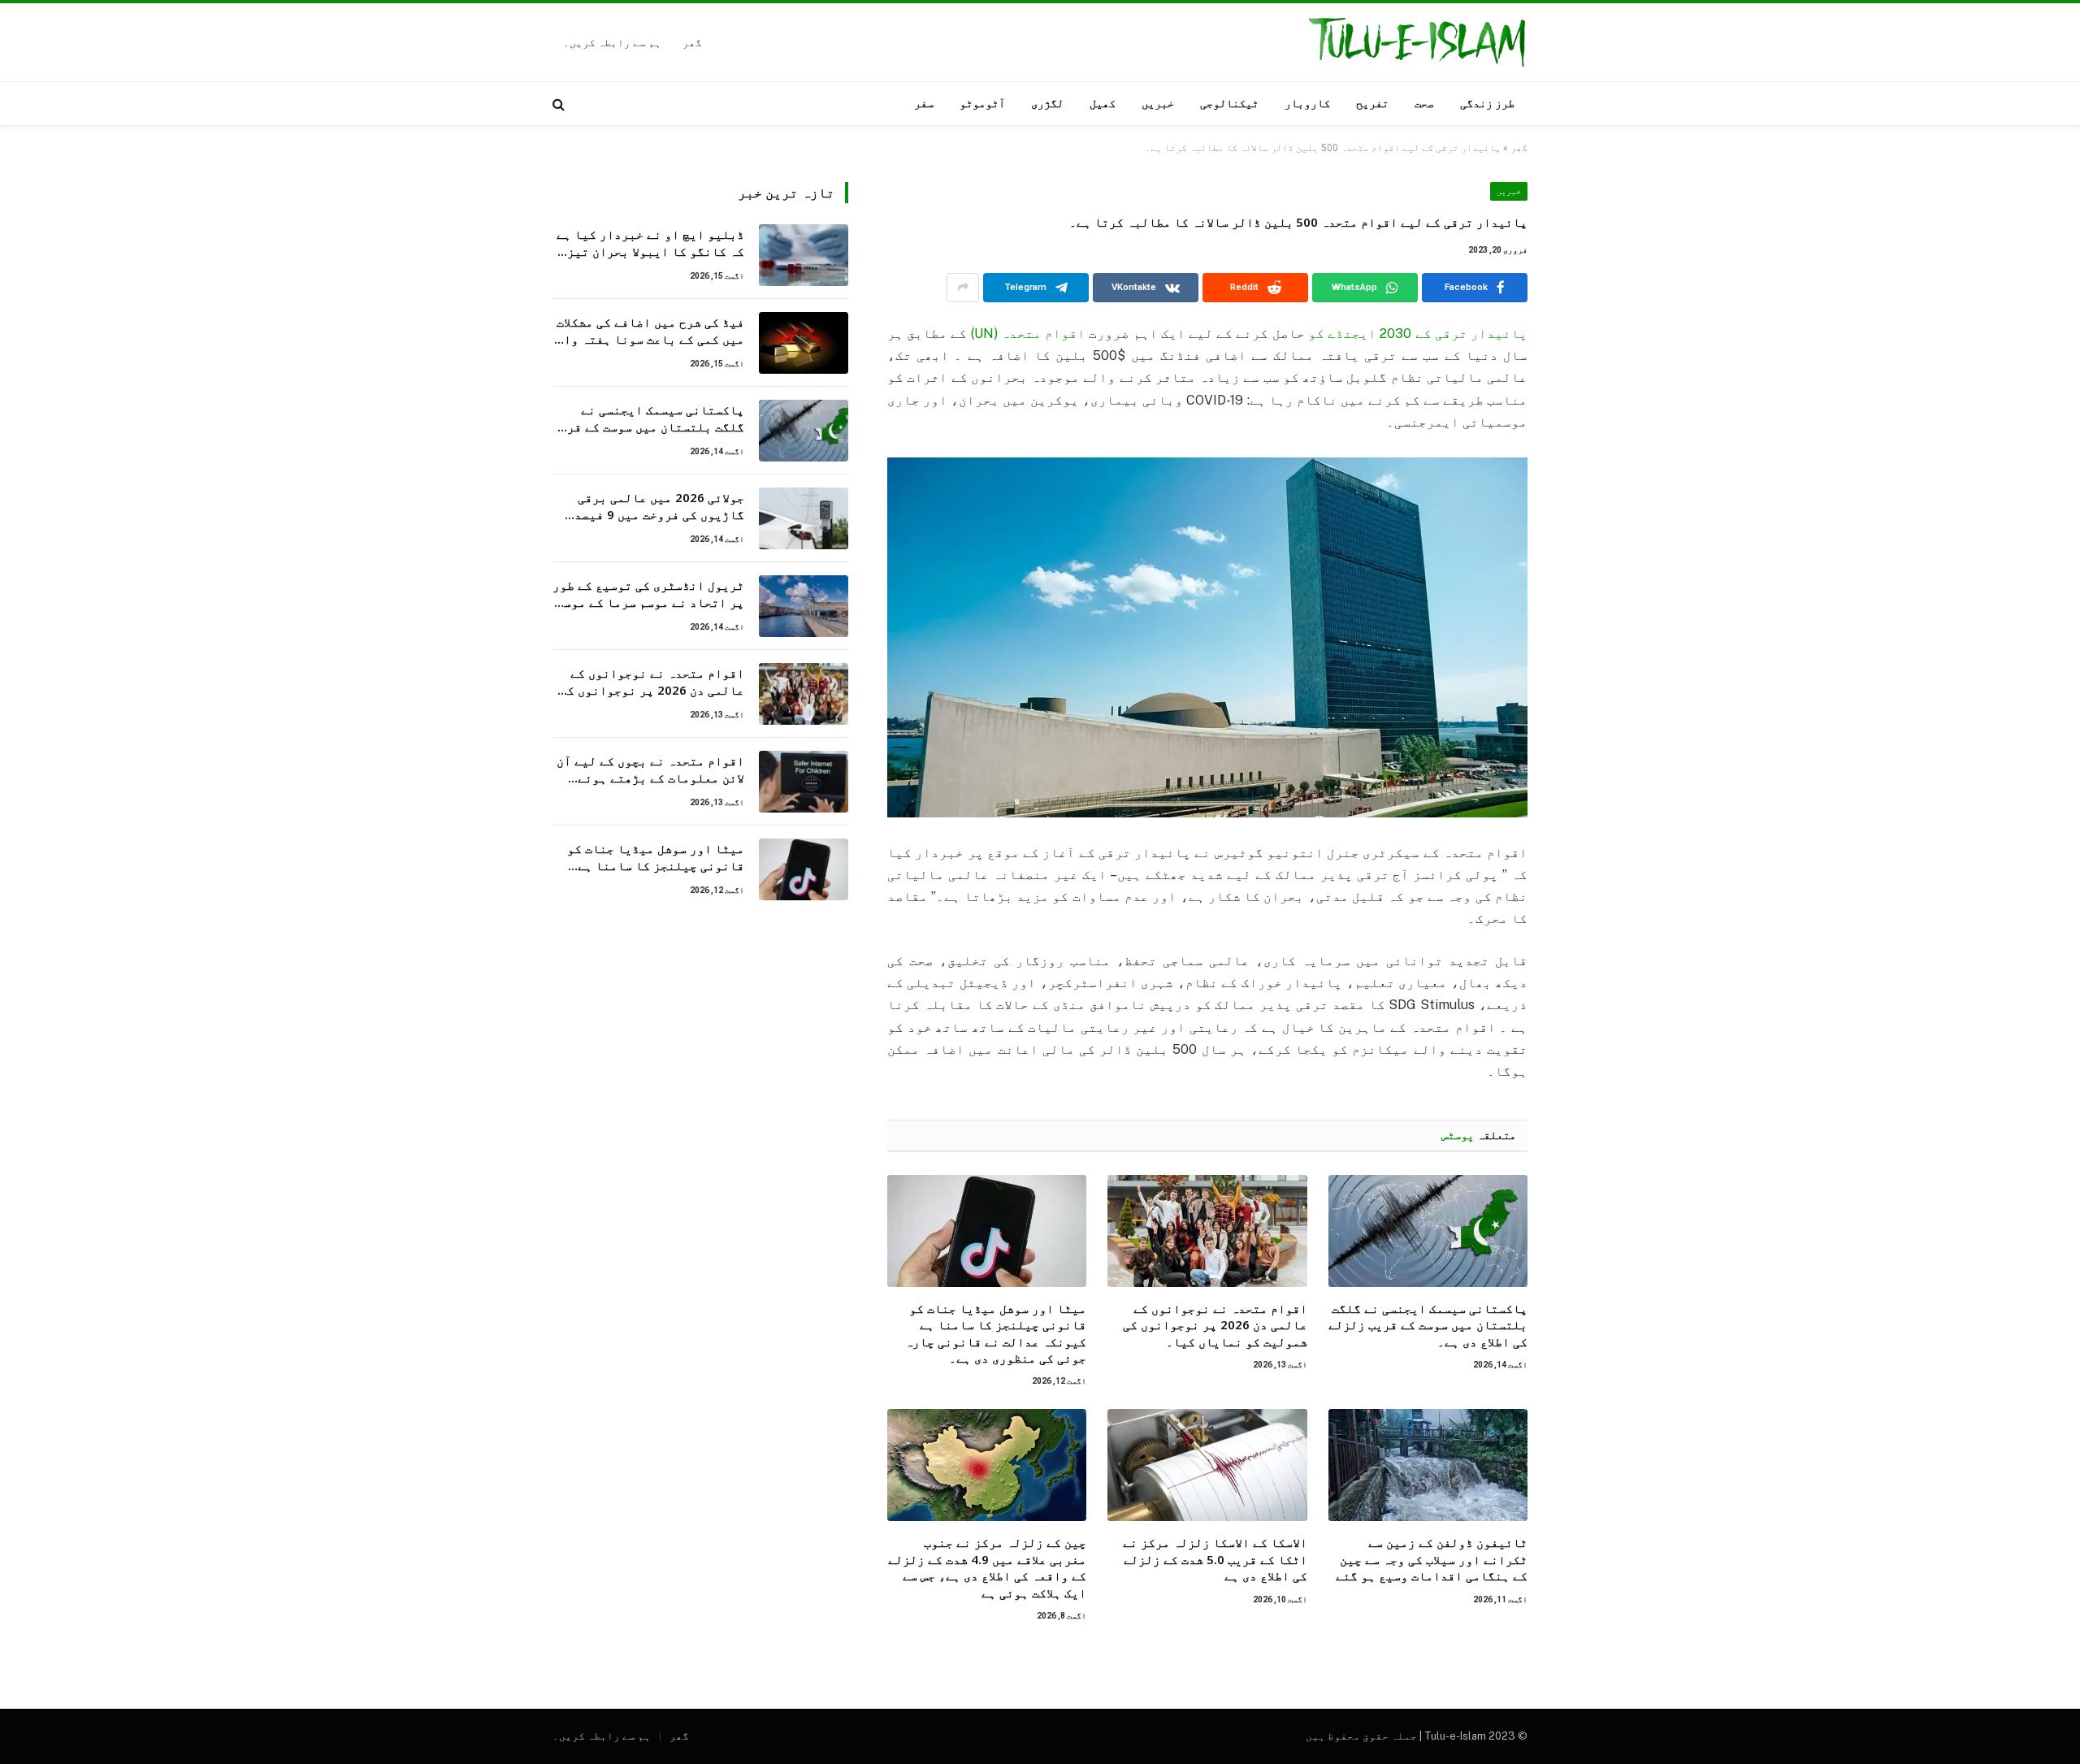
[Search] (560, 104)
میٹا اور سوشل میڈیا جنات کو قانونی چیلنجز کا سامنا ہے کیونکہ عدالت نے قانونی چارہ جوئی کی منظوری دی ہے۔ (996, 1333)
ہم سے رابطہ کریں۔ (612, 43)
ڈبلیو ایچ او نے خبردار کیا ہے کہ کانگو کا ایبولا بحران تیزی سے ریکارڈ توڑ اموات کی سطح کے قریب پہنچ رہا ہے (650, 243)
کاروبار (1307, 103)
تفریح (1372, 103)
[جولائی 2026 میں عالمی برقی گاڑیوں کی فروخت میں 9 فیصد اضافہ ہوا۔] (804, 518)
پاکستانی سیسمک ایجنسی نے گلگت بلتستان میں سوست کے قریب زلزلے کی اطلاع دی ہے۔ (1428, 1325)
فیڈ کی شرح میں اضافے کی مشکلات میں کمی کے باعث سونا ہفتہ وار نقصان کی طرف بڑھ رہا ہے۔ (650, 331)
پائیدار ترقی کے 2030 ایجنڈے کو (1416, 334)
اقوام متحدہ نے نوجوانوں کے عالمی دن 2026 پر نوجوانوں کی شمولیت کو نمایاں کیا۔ (1215, 1325)
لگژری (1047, 103)
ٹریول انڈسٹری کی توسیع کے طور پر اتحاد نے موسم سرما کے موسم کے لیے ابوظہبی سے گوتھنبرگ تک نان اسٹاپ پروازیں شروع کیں (648, 594)
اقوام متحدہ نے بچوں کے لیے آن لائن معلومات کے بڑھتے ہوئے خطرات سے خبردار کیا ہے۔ (650, 770)
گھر (692, 43)
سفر (924, 103)
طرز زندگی (1487, 103)
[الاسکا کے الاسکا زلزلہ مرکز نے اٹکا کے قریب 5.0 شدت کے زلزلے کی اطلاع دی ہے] (1207, 1465)
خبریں (1158, 103)
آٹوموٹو (982, 103)
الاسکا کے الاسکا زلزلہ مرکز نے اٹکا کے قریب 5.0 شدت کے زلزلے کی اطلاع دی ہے (1215, 1559)
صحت (1424, 103)
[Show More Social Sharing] (963, 288)
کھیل (1103, 103)
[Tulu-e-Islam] (1417, 42)
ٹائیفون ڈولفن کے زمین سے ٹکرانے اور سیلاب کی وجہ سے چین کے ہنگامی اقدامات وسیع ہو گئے (1432, 1559)
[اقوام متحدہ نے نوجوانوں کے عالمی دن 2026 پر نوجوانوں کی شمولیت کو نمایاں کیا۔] (1207, 1231)
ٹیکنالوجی (1229, 103)
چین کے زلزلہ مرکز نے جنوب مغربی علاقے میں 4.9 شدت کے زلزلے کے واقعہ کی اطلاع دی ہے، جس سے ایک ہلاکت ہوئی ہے (987, 1567)
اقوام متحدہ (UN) (1026, 334)
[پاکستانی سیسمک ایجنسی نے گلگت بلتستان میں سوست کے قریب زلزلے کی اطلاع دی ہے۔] (1428, 1231)
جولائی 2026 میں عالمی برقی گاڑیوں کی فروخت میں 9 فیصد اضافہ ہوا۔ (659, 507)
